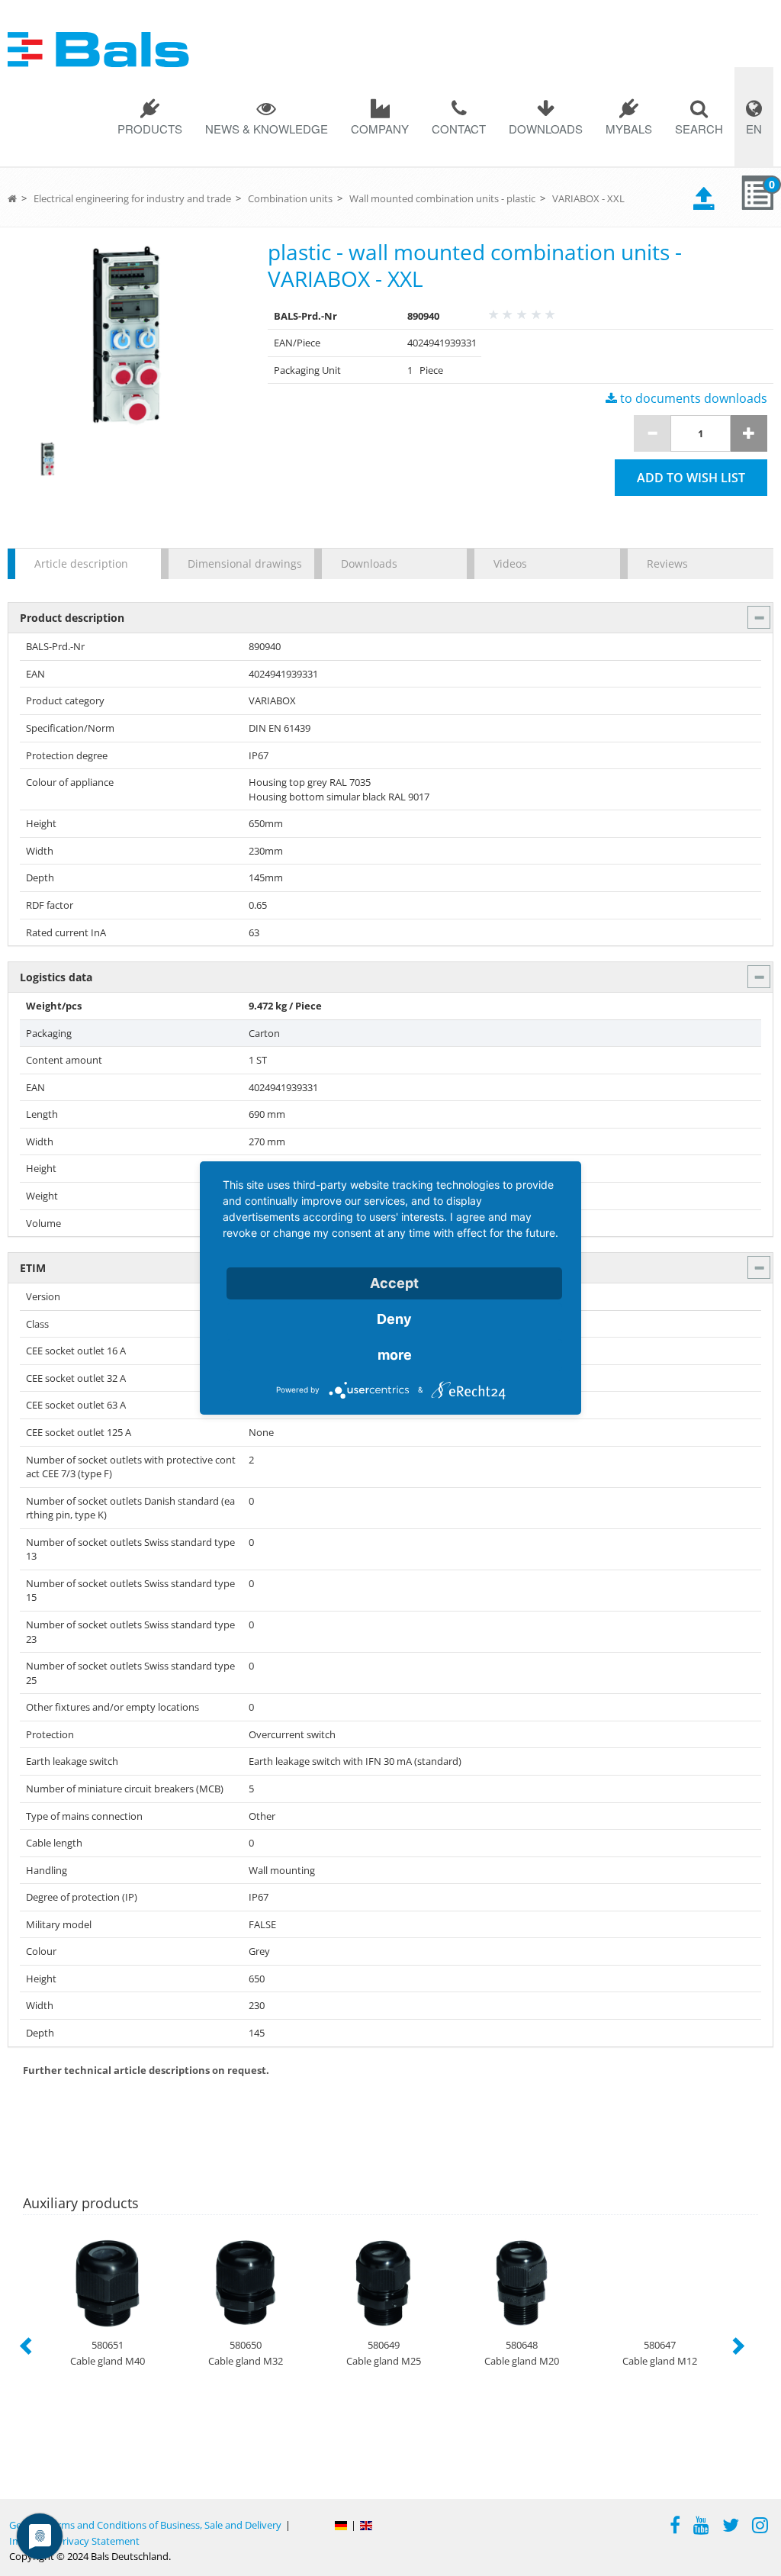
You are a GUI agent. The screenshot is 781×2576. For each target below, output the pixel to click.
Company (380, 129)
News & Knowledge (267, 129)
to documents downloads (692, 398)
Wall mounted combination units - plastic (442, 198)
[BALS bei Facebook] (675, 2527)
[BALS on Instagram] (760, 2527)
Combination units (290, 198)
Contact (459, 129)
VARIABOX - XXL (588, 198)
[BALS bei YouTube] (701, 2527)
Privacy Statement (98, 2541)
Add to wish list (691, 478)
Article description (81, 563)
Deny (394, 1319)
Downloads (546, 129)
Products (150, 129)
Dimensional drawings (243, 563)
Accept (394, 1283)
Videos (510, 563)
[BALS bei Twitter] (731, 2527)
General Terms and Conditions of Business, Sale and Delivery (145, 2525)
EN (754, 129)
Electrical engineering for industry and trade (132, 198)
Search (699, 129)
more (395, 1355)
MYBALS (629, 129)
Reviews (667, 563)
